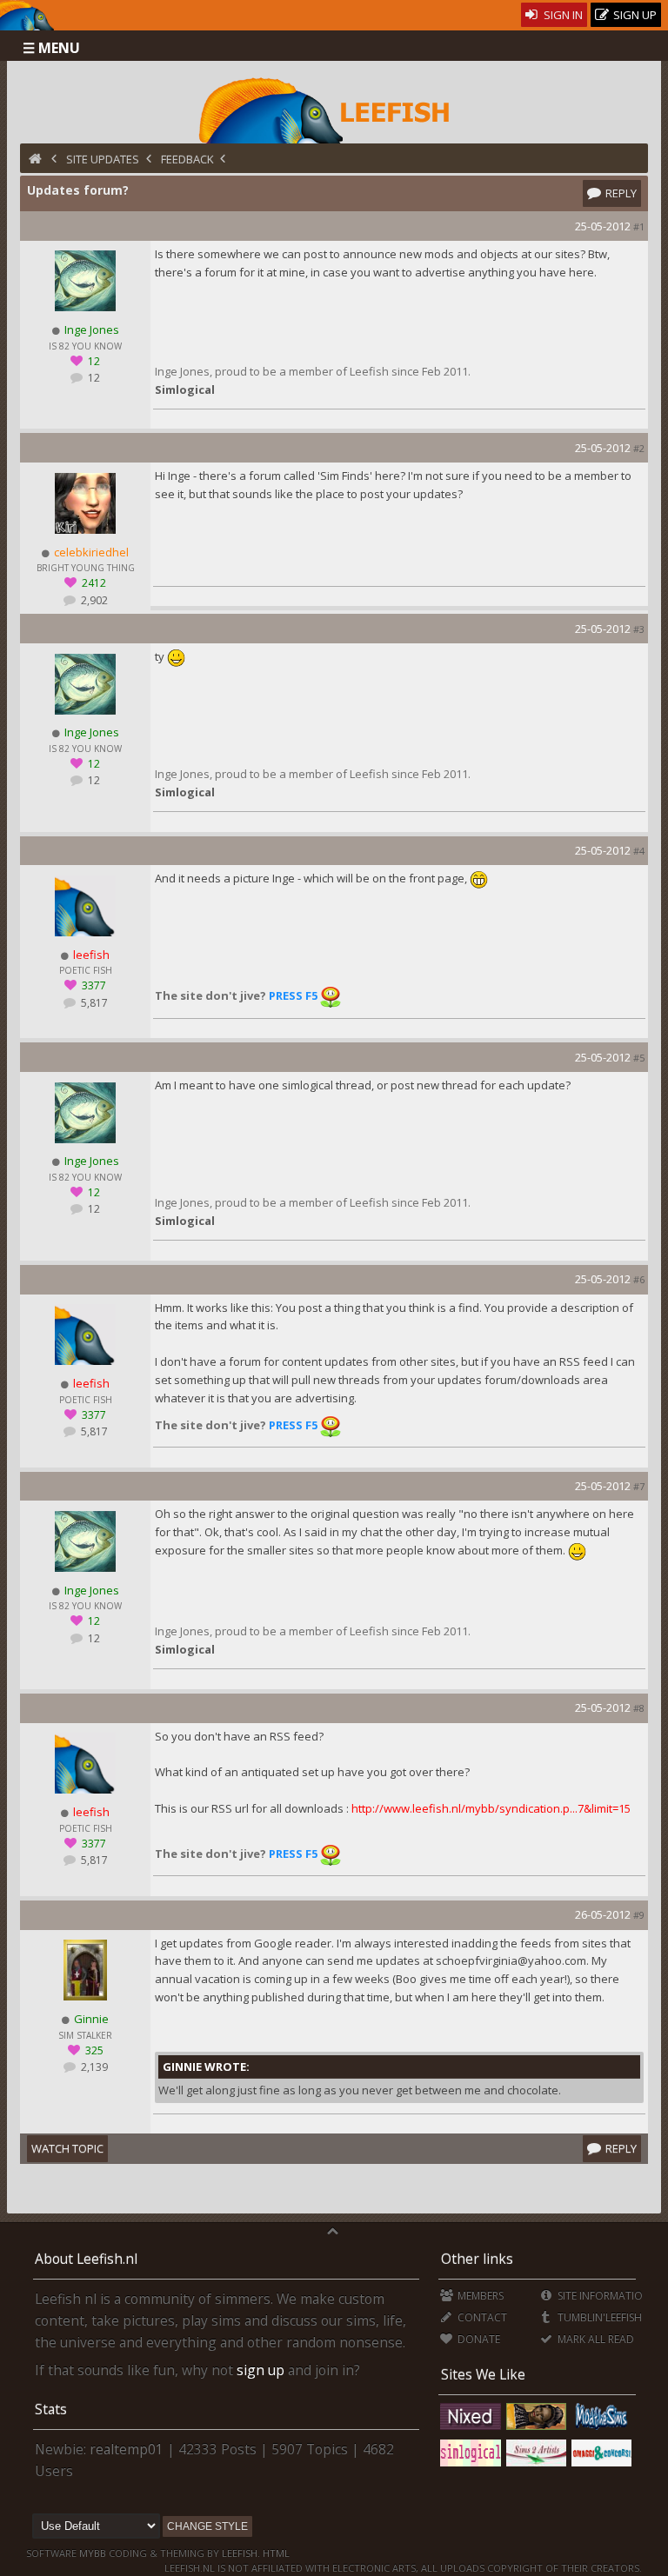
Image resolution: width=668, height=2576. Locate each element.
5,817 (93, 1003)
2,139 (93, 2067)
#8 (639, 1708)
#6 (639, 1279)
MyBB (93, 2553)
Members (479, 2296)
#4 (639, 851)
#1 (639, 226)
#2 (639, 448)
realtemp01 (127, 2449)
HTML (275, 2553)
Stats (51, 2409)
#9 (639, 1915)
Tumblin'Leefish (598, 2317)
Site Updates (103, 159)
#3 (639, 629)
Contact (481, 2317)
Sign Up (634, 15)
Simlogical (185, 389)
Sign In (562, 15)
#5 (639, 1058)
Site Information (602, 2296)
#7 (639, 1486)
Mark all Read (594, 2339)
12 (93, 378)
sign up (261, 2370)
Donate (478, 2339)
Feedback (187, 159)
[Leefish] (334, 109)
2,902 (93, 600)
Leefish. (241, 2553)
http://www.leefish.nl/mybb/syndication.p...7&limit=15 (491, 1808)
